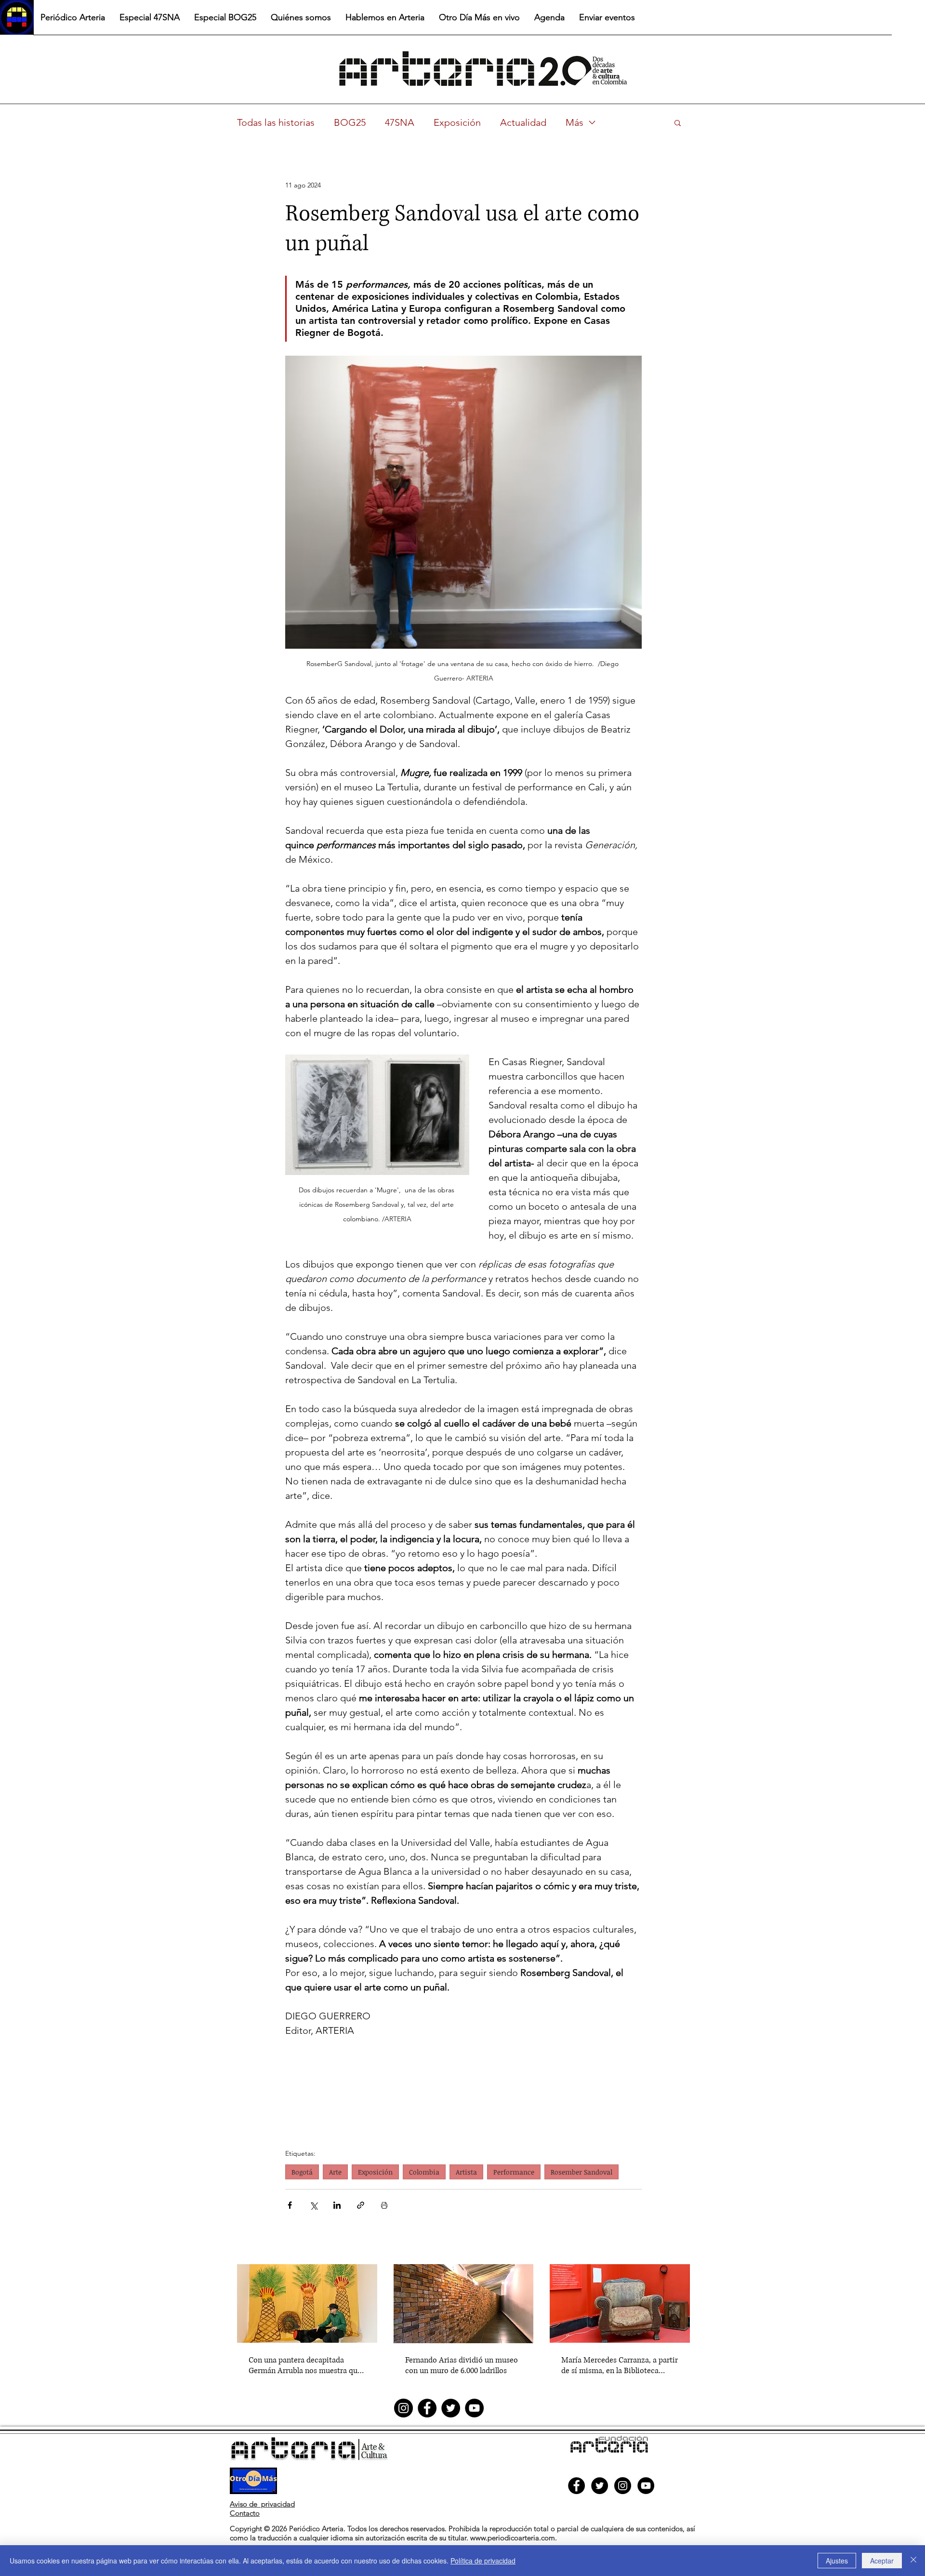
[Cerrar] (913, 2561)
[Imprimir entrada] (384, 2205)
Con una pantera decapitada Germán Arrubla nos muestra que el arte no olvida (305, 2365)
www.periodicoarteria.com (513, 2538)
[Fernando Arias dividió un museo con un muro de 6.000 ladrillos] (464, 2304)
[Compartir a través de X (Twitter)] (313, 2205)
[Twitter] (451, 2408)
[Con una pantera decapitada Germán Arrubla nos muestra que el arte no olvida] (307, 2303)
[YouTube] (474, 2408)
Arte (335, 2172)
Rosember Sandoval (581, 2172)
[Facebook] (427, 2408)
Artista (466, 2172)
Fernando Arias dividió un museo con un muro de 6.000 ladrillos (462, 2365)
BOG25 (350, 122)
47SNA (400, 122)
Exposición (457, 122)
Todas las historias (276, 122)
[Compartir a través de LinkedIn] (337, 2205)
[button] (678, 122)
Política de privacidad (483, 2561)
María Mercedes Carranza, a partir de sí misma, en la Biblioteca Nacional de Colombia (620, 2365)
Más (575, 122)
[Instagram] (403, 2408)
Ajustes (837, 2561)
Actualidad (523, 122)
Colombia (424, 2172)
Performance (514, 2172)
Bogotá (302, 2172)
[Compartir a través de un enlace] (361, 2205)
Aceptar (882, 2561)
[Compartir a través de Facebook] (290, 2205)
